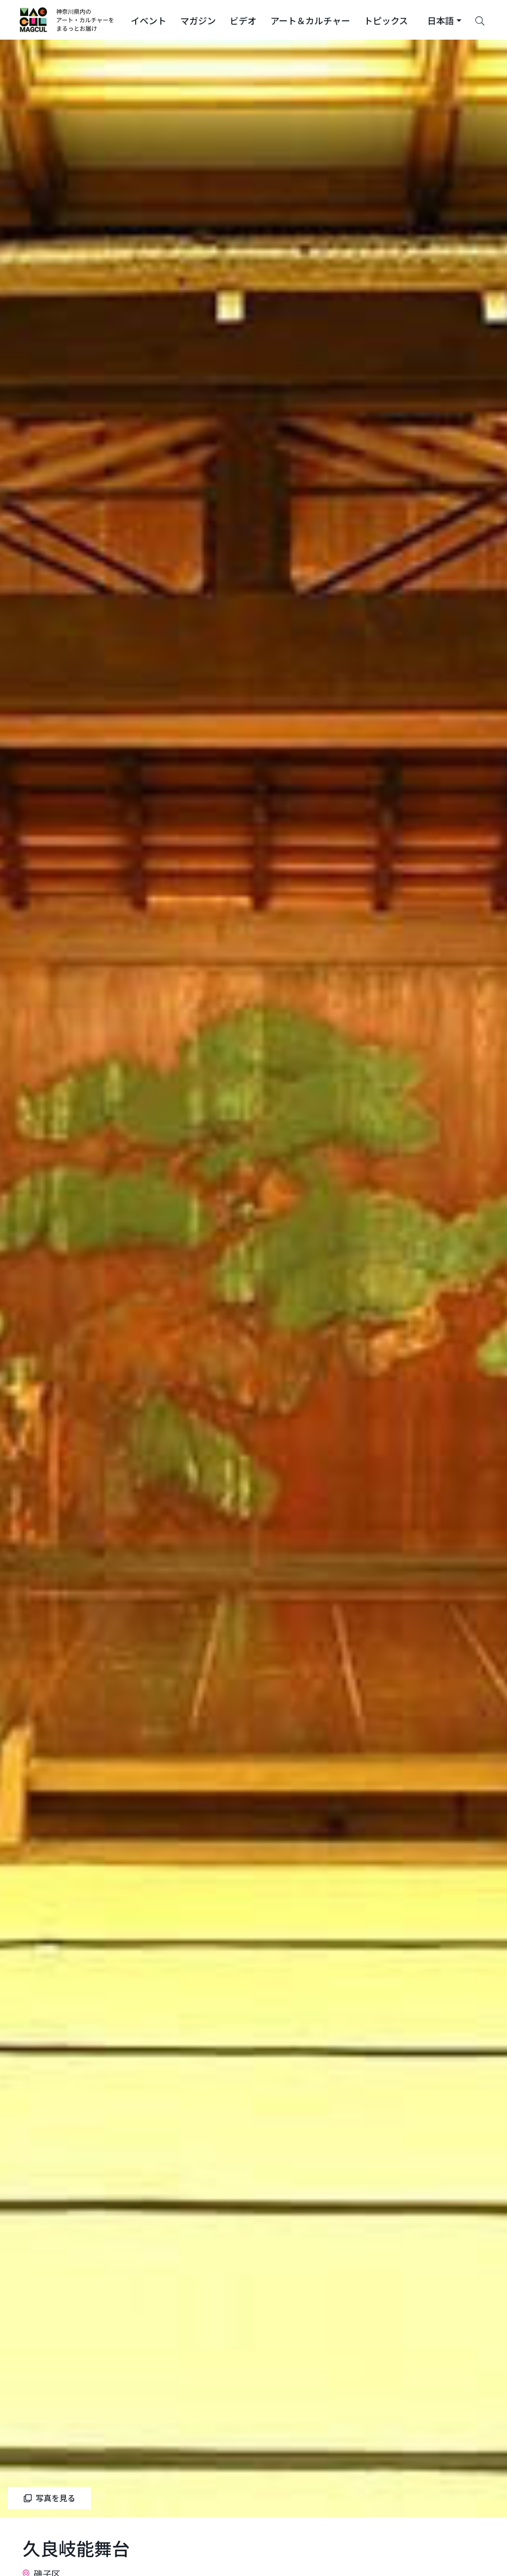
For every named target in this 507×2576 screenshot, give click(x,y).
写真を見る (55, 2498)
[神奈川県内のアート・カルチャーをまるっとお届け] (67, 20)
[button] (149, 20)
